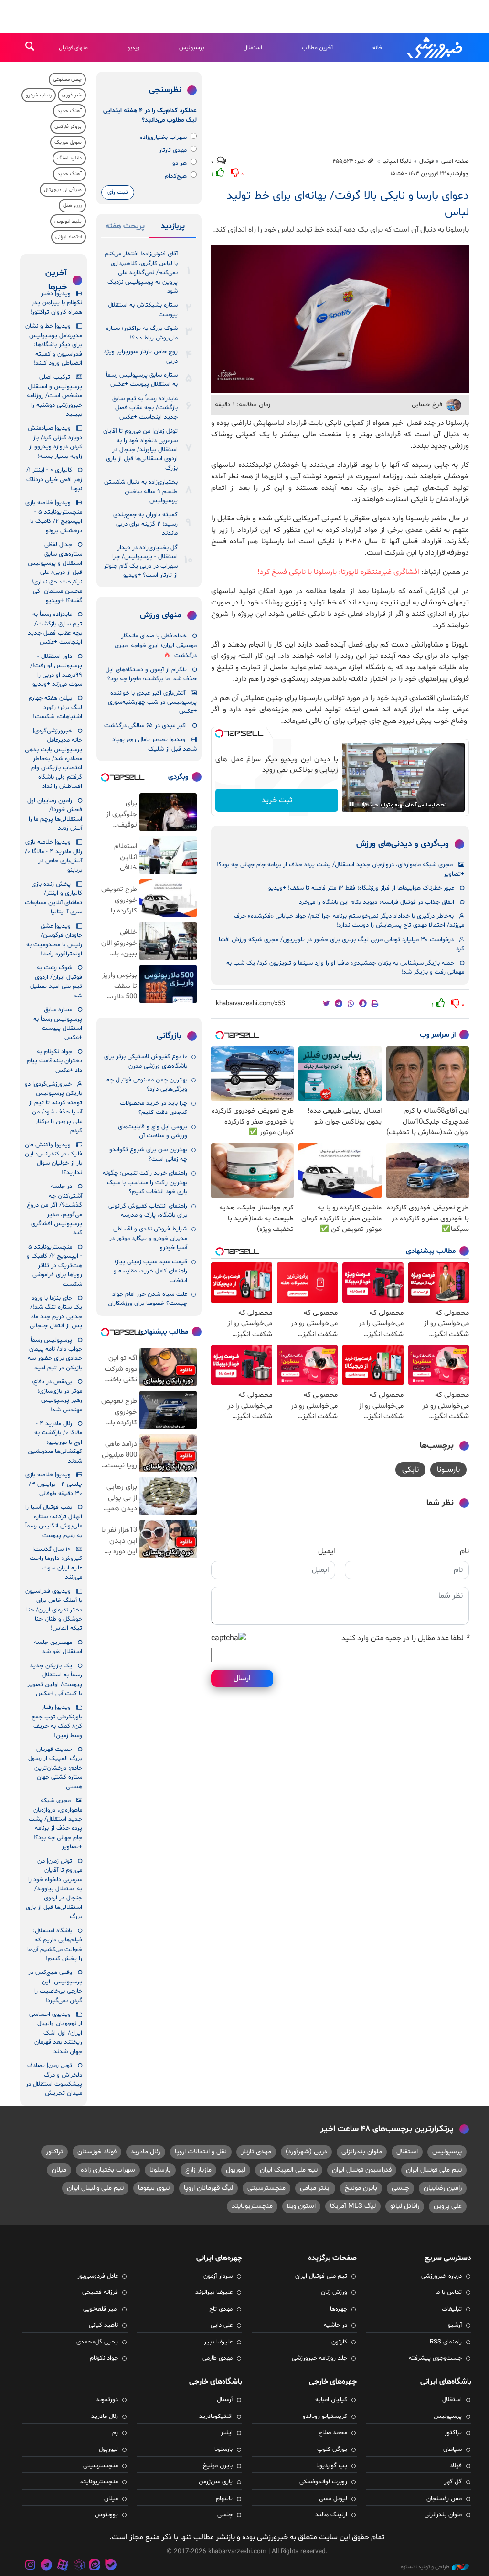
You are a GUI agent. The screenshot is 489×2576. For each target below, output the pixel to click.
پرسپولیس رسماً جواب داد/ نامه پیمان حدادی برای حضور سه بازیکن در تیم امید (55, 1354)
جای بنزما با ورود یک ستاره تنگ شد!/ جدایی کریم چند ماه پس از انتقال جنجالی (56, 1312)
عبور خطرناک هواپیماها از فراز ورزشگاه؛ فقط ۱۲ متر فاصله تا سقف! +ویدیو (361, 888)
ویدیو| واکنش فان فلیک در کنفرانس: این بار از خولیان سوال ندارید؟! (53, 1159)
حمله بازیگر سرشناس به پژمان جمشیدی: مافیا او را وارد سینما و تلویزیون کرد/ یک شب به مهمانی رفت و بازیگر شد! (345, 968)
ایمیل (327, 1551)
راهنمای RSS (446, 2342)
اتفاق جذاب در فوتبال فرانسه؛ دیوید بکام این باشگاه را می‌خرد (377, 902)
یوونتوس (106, 2515)
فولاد (456, 2466)
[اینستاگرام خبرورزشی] (31, 2566)
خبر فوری (72, 95)
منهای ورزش (161, 615)
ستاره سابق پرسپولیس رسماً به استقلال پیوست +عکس (142, 380)
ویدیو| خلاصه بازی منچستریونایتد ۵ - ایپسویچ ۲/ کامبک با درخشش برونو (54, 517)
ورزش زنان (334, 2292)
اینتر (227, 2433)
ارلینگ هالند (331, 2515)
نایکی (410, 1470)
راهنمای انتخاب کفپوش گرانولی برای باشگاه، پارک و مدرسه (148, 1211)
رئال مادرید (146, 2152)
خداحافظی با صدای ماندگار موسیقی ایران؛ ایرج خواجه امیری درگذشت (156, 646)
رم (115, 2433)
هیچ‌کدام (176, 176)
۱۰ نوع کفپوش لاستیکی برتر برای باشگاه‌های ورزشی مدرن (146, 1061)
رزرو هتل (72, 206)
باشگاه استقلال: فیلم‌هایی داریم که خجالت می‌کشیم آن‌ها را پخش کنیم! (55, 1945)
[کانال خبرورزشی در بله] (111, 2566)
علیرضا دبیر (218, 2342)
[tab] (173, 228)
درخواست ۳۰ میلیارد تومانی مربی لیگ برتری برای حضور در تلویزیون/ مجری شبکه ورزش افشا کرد (341, 944)
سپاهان (452, 2449)
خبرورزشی (436, 48)
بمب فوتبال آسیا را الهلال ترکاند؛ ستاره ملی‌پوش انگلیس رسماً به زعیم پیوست (54, 1521)
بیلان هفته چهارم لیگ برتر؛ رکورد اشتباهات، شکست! (55, 707)
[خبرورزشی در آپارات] (63, 2566)
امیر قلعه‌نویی (101, 2309)
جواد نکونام (104, 2358)
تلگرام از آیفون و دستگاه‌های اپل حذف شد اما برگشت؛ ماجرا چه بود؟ (151, 674)
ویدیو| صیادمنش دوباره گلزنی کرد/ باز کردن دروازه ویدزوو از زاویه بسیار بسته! (55, 442)
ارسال (242, 1678)
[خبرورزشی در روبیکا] (79, 2566)
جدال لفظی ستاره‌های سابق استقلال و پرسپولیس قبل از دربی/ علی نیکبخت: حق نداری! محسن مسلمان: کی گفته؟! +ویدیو (55, 573)
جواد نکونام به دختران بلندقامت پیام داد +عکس (54, 1061)
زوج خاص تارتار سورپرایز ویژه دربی (141, 356)
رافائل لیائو (405, 2206)
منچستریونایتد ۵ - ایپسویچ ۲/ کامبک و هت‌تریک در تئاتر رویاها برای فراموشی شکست (54, 1266)
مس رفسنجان (444, 2499)
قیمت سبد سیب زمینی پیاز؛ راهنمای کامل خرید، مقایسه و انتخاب (150, 1271)
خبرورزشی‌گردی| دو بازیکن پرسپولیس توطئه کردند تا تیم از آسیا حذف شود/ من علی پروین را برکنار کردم (53, 1108)
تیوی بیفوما (154, 2188)
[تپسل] (219, 733)
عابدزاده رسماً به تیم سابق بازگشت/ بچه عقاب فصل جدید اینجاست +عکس (145, 408)
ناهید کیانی (103, 2325)
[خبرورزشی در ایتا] (95, 2566)
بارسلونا (448, 1470)
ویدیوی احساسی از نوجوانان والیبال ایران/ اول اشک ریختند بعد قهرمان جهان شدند (56, 2033)
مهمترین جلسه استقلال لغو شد (58, 1647)
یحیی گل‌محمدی (97, 2342)
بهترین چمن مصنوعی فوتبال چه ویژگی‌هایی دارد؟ (147, 1085)
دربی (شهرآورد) (306, 2152)
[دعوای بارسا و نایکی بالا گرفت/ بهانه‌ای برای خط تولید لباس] (340, 319)
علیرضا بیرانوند (214, 2292)
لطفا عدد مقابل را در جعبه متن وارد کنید (405, 1638)
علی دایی (222, 2325)
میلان (59, 2170)
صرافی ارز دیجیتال (63, 190)
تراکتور (54, 2152)
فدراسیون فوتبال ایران (362, 2170)
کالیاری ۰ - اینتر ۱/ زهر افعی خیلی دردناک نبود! (54, 480)
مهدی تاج (221, 2309)
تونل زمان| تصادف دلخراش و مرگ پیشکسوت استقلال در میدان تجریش (54, 2079)
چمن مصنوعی (67, 80)
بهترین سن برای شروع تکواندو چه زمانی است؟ (148, 1154)
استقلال (253, 48)
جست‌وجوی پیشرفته (435, 2358)
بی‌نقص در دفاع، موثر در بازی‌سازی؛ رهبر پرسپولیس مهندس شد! (57, 1396)
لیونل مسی (333, 2499)
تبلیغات (452, 2309)
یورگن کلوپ (332, 2449)
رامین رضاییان (443, 2188)
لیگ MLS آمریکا (353, 2206)
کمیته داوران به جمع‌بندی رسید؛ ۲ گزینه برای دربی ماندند (145, 524)
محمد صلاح (333, 2433)
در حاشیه (335, 2325)
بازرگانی (169, 1036)
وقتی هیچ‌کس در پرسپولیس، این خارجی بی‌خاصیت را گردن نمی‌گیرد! (55, 1986)
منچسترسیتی (266, 2188)
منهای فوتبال (73, 48)
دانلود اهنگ (69, 158)
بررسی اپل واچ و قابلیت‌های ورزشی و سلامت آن (153, 1131)
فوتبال (426, 161)
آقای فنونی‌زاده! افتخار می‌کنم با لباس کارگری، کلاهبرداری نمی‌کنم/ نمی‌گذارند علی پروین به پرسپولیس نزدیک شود (141, 273)
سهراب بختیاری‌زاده (163, 138)
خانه (377, 48)
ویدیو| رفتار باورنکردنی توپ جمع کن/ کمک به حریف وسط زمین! (57, 1721)
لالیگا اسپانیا (397, 161)
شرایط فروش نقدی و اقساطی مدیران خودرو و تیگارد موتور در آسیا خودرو (148, 1238)
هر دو (180, 163)
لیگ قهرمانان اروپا (208, 2188)
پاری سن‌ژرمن (216, 2482)
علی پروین (448, 2206)
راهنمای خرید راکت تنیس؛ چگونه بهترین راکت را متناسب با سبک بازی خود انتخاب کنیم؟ (145, 1182)
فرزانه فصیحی (100, 2292)
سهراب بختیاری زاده (108, 2170)
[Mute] (365, 804)
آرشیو (455, 2325)
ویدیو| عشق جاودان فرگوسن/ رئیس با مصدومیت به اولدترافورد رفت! (54, 940)
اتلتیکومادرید (216, 2417)
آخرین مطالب (317, 48)
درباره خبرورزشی (441, 2276)
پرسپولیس (191, 48)
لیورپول (236, 2170)
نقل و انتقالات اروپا (201, 2152)
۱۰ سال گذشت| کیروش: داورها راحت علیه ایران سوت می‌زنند (56, 1563)
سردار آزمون (218, 2276)
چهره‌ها (339, 2309)
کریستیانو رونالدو (325, 2417)
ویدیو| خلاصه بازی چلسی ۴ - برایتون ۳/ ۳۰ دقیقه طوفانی (54, 1484)
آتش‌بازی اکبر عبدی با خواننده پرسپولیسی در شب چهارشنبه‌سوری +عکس (152, 703)
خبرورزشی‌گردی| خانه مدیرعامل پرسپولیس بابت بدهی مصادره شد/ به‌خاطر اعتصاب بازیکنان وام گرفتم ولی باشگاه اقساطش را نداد (53, 759)
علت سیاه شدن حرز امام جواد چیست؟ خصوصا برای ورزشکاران (148, 1299)
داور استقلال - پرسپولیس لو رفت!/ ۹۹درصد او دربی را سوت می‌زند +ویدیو (56, 670)
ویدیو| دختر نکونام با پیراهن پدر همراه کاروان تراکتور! (56, 303)
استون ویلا (301, 2206)
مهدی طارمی (218, 2358)
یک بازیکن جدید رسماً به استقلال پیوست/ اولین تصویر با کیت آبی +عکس (55, 1680)
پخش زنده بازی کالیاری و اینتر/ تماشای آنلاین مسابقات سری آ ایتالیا (53, 898)
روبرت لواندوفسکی (323, 2482)
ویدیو (133, 48)
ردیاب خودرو (39, 95)
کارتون (339, 2342)
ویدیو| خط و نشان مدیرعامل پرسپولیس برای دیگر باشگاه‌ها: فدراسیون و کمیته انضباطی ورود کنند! (54, 345)
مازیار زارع (198, 2170)
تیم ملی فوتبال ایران (434, 2170)
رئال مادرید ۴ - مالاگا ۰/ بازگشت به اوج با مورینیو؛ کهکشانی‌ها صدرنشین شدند (55, 1442)
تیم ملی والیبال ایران (95, 2188)
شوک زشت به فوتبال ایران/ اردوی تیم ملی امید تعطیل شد (56, 982)
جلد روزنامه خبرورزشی (319, 2358)
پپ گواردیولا (332, 2466)
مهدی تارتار (173, 150)
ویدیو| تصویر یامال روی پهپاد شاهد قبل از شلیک (154, 744)
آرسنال (225, 2400)
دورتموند (107, 2400)
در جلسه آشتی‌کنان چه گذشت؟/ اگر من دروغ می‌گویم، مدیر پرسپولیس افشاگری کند (54, 1210)
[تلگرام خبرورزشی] (47, 2566)
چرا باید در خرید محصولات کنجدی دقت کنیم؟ (154, 1108)
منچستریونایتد (252, 2206)
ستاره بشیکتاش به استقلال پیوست (143, 310)
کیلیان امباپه (331, 2400)
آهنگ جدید (69, 111)
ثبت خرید (277, 800)
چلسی (400, 2188)
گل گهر (453, 2482)
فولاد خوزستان (97, 2152)
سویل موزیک (68, 143)
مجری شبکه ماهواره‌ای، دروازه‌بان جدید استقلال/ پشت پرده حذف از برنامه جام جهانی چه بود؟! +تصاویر (340, 869)
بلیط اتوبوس (68, 221)
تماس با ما (449, 2292)
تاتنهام (224, 2499)
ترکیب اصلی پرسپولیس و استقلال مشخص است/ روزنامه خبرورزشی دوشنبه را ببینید (54, 396)
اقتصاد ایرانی (69, 237)
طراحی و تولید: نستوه (425, 2567)
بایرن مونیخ (361, 2188)
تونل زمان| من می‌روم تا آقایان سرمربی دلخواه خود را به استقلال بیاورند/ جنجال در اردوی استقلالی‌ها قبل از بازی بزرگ (140, 450)
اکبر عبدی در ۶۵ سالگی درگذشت (145, 726)
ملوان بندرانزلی (362, 2152)
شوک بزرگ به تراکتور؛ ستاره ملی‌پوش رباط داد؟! (142, 333)
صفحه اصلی (455, 161)
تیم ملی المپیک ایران (289, 2170)
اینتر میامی (315, 2188)
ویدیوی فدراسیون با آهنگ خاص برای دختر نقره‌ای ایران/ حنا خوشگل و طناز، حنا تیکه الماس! (54, 1610)
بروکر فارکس (68, 127)
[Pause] (351, 804)
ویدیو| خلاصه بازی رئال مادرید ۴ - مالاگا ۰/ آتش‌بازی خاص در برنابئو (53, 856)
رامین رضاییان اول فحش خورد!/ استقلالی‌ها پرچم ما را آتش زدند (55, 815)
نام (464, 1551)
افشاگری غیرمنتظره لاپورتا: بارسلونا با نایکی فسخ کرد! (338, 572)
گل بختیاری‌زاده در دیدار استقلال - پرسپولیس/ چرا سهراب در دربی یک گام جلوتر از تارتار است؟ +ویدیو (141, 562)
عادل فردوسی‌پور (98, 2276)
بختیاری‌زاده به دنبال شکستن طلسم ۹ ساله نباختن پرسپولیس (141, 492)
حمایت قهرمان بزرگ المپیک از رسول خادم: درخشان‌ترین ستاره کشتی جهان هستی (55, 1768)
